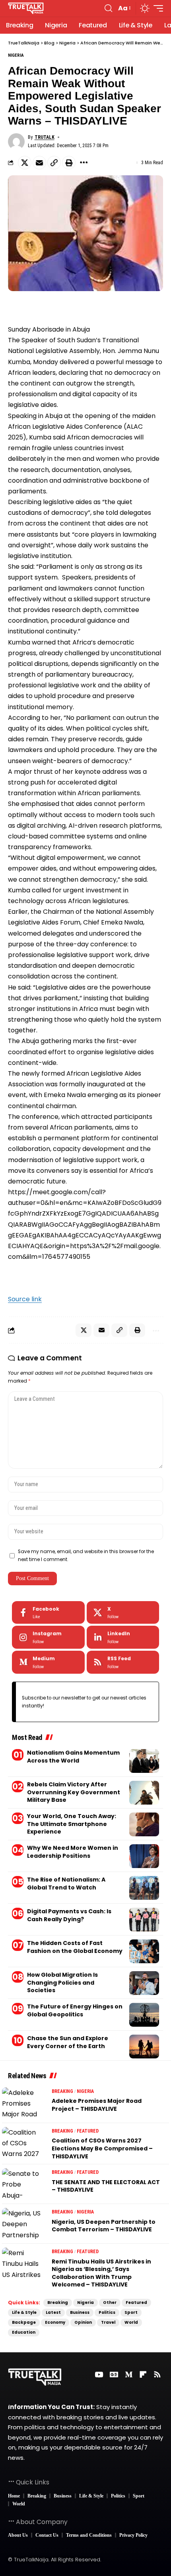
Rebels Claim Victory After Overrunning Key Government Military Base (74, 1792)
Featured (88, 2131)
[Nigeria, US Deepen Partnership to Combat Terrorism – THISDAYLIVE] (22, 2224)
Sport (131, 2312)
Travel (108, 2322)
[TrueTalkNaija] (26, 8)
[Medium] (48, 1662)
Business (80, 2312)
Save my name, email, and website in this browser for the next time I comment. (86, 1556)
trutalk (45, 137)
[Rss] (157, 2375)
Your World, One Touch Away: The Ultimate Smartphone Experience (72, 1824)
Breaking (62, 2091)
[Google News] (114, 2375)
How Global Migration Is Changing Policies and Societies (62, 1982)
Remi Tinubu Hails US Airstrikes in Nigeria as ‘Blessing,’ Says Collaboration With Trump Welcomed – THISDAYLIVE (101, 2273)
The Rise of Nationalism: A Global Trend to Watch (66, 1884)
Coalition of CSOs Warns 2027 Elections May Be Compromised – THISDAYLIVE (102, 2148)
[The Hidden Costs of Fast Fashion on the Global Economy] (144, 1951)
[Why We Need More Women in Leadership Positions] (144, 1856)
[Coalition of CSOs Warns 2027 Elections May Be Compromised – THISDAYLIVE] (22, 2143)
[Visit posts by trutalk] (16, 142)
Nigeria (16, 55)
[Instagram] (48, 1637)
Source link (25, 1299)
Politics (107, 2312)
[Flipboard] (143, 2375)
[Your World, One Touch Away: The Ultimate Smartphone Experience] (144, 1824)
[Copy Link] (54, 163)
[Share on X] (25, 163)
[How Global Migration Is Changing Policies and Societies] (144, 1983)
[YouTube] (99, 2375)
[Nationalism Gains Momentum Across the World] (144, 1761)
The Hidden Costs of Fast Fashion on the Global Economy (75, 1947)
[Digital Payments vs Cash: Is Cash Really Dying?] (144, 1920)
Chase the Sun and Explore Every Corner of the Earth (68, 2042)
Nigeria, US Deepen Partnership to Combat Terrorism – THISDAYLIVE (104, 2226)
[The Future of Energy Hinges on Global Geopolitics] (144, 2015)
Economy (55, 2322)
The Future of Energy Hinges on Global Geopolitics (75, 2010)
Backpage (24, 2322)
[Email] (39, 163)
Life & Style (24, 2312)
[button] (108, 8)
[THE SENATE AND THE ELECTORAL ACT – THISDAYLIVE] (22, 2184)
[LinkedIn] (123, 1637)
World (131, 2322)
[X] (123, 1613)
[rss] (123, 1662)
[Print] (69, 163)
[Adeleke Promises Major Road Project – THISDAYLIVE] (22, 2103)
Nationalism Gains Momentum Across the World (73, 1757)
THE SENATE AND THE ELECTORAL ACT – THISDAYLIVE (106, 2186)
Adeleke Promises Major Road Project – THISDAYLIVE (97, 2105)
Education (24, 2332)
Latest (53, 2312)
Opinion (83, 2322)
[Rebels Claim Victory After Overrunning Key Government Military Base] (144, 1793)
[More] (84, 163)
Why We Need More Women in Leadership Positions (73, 1852)
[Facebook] (48, 1613)
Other (110, 2303)
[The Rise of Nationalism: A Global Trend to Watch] (144, 1888)
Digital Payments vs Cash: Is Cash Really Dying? (69, 1915)
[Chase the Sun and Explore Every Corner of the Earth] (144, 2047)
